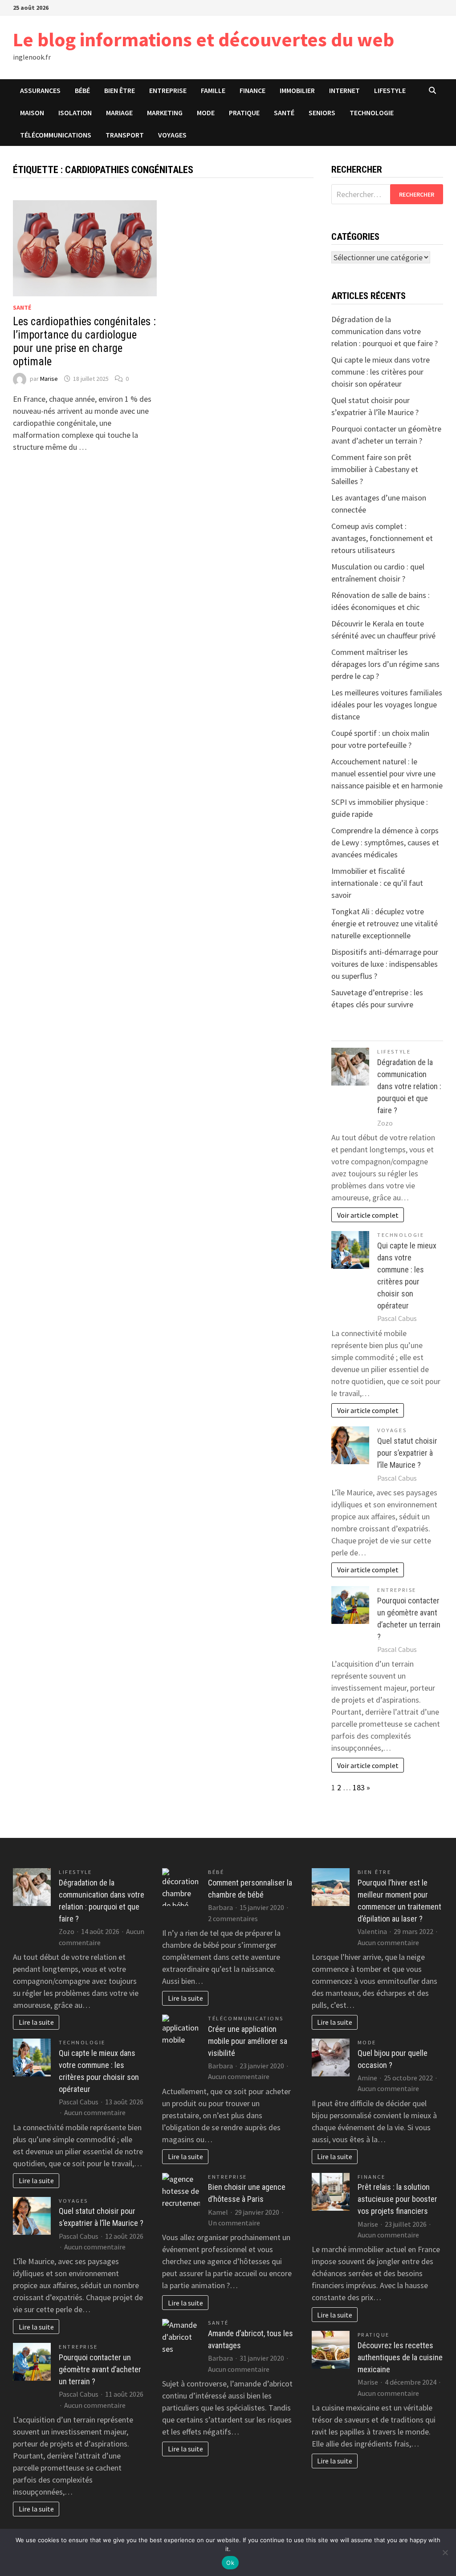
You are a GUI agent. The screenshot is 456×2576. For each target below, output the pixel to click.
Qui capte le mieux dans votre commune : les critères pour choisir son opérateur (381, 372)
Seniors (322, 113)
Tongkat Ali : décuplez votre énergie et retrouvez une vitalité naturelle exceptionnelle (385, 923)
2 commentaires (233, 1918)
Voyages (172, 135)
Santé (284, 113)
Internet (344, 90)
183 (359, 1787)
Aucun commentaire (95, 2112)
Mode (206, 113)
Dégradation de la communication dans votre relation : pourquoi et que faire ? (385, 331)
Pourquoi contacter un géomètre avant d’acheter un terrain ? (100, 2369)
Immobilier (297, 90)
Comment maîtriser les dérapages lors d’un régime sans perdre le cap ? (385, 664)
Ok (230, 2563)
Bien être (120, 90)
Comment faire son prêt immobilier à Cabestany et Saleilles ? (375, 469)
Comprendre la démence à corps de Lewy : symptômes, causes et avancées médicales (385, 842)
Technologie (372, 113)
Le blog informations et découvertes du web (204, 39)
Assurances (40, 90)
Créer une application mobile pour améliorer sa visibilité (248, 2041)
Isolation (75, 113)
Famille (213, 90)
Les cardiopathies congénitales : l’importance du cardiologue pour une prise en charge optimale (84, 341)
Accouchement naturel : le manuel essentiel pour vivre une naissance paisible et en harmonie (387, 773)
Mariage (119, 113)
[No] (445, 2552)
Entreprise (168, 90)
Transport (125, 135)
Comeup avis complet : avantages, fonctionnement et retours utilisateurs (382, 538)
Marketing (165, 113)
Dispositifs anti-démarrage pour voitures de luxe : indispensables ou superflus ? (385, 964)
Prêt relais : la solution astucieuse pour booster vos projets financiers (397, 2199)
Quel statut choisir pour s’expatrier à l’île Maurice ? (407, 1453)
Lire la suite (36, 2022)
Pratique (244, 113)
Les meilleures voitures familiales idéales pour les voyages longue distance (387, 705)
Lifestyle (390, 90)
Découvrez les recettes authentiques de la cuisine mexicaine (400, 2357)
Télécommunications (56, 135)
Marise (49, 379)
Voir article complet (368, 1215)
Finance (252, 90)
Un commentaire (234, 2223)
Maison (32, 113)
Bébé (82, 90)
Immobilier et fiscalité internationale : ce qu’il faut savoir (377, 883)
